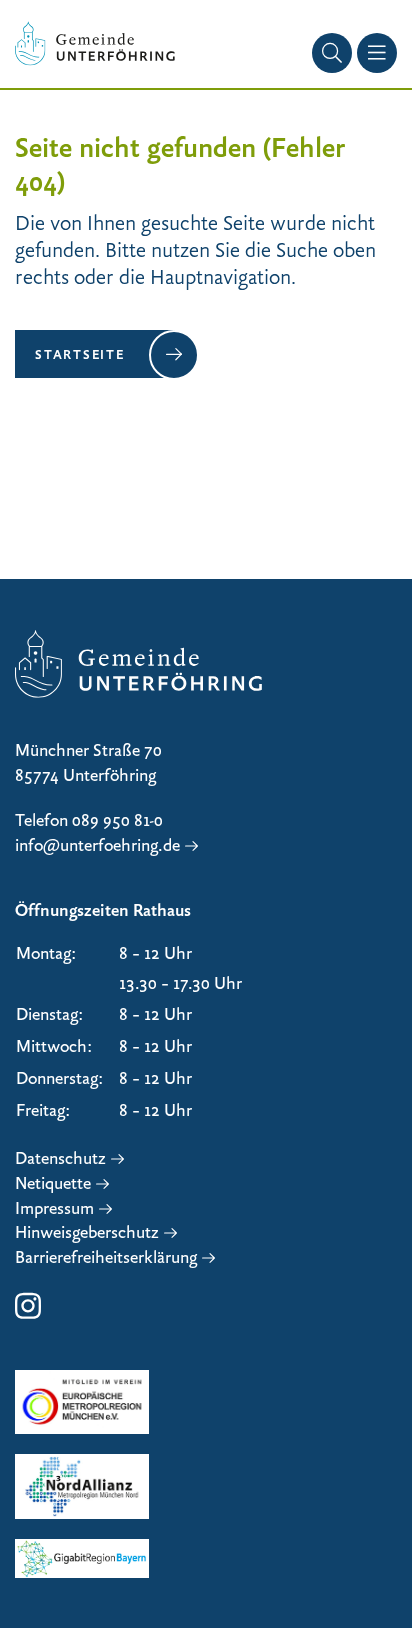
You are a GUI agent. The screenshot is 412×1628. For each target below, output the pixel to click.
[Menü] (377, 53)
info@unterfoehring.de (97, 845)
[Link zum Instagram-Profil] (28, 1316)
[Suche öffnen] (332, 53)
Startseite (80, 354)
